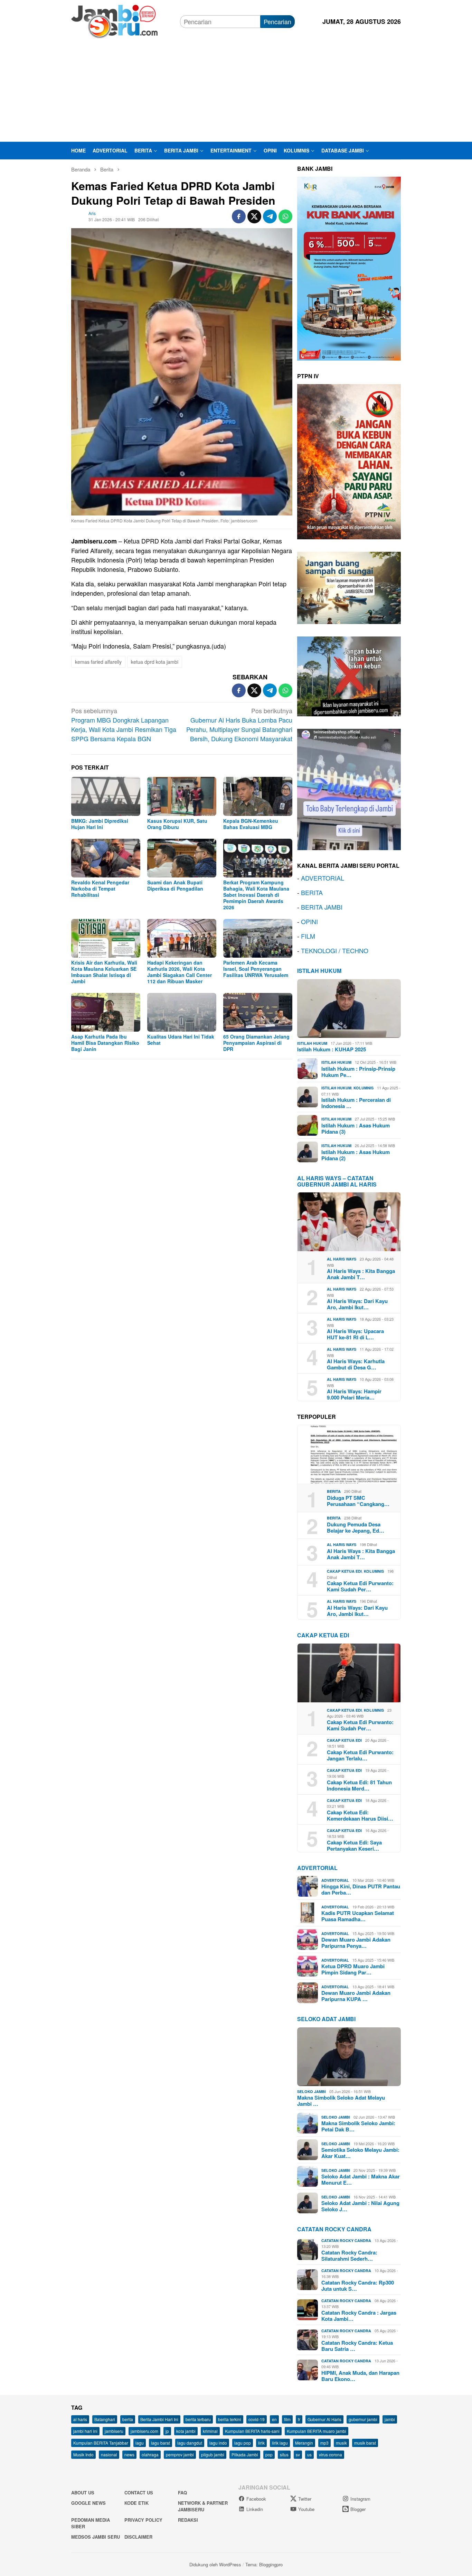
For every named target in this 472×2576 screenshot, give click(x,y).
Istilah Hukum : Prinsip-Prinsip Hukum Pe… (358, 1072)
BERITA (312, 892)
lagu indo (218, 2443)
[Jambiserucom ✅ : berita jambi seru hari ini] (114, 20)
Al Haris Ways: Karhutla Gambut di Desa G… (356, 1364)
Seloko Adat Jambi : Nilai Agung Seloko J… (360, 2206)
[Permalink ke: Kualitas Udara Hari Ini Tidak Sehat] (182, 1012)
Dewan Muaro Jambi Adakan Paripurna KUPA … (356, 1996)
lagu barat (161, 2443)
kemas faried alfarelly (98, 662)
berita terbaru (198, 2419)
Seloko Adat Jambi (326, 2019)
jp (167, 2431)
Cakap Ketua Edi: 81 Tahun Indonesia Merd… (359, 1785)
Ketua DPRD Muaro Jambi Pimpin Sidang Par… (353, 1969)
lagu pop (243, 2443)
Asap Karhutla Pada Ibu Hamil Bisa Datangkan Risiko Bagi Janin (105, 1043)
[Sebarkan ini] (239, 216)
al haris (80, 2419)
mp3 (324, 2443)
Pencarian (277, 21)
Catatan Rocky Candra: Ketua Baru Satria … (357, 2346)
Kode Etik (136, 2503)
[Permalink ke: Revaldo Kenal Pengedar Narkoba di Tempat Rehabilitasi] (106, 858)
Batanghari (105, 2419)
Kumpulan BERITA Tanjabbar (101, 2443)
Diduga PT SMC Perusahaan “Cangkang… (358, 1501)
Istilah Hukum (319, 971)
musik (341, 2443)
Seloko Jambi (311, 2091)
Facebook (256, 2499)
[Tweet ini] (254, 216)
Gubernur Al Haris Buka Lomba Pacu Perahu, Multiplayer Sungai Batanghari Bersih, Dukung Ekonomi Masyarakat (239, 724)
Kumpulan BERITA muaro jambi (317, 2431)
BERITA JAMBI (322, 907)
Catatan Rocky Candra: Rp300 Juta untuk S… (358, 2286)
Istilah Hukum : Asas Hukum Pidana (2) (356, 1155)
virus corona (331, 2454)
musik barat (365, 2443)
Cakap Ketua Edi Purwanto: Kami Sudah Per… (360, 1586)
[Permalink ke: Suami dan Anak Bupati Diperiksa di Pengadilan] (182, 858)
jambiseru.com (144, 2431)
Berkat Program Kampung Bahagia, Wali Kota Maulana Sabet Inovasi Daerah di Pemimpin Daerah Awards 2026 (256, 895)
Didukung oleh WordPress (215, 2564)
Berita (334, 1491)
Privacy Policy (143, 2520)
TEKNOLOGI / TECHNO (335, 950)
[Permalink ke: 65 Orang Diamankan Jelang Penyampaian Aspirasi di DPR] (258, 1012)
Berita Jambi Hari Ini (159, 2419)
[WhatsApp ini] (285, 216)
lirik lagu (280, 2443)
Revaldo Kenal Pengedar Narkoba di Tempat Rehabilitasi (100, 889)
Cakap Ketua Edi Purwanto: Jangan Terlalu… (360, 1755)
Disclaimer (138, 2537)
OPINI (309, 921)
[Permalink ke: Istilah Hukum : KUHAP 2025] (349, 1008)
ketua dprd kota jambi (155, 662)
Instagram (360, 2499)
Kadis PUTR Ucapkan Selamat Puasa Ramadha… (358, 1916)
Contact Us (139, 2493)
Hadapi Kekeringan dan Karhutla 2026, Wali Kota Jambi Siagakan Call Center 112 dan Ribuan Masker (180, 972)
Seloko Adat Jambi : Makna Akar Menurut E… (361, 2179)
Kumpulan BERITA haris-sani (252, 2431)
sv (298, 2454)
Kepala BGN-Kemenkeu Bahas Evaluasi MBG (251, 824)
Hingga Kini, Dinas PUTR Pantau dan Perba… (361, 1889)
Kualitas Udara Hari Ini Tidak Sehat (181, 1040)
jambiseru (114, 2431)
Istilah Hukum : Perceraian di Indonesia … (356, 1103)
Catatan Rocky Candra (334, 2229)
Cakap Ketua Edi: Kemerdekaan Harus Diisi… (360, 1815)
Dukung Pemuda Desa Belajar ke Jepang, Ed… (356, 1527)
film (287, 2419)
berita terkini (230, 2419)
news (129, 2454)
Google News (88, 2503)
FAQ (182, 2493)
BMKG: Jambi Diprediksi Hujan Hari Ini (100, 824)
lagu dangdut (190, 2443)
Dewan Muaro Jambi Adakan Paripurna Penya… (356, 1943)
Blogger (358, 2509)
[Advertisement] (236, 90)
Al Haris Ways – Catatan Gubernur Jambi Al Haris (337, 1181)
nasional (109, 2454)
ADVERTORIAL (323, 878)
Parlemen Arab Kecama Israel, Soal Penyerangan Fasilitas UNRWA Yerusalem (256, 969)
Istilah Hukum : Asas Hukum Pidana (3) (356, 1128)
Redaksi (188, 2520)
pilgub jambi (213, 2454)
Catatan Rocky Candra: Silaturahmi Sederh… (349, 2256)
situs (284, 2454)
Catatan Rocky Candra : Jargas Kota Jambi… (359, 2316)
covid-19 (257, 2419)
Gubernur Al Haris (324, 2419)
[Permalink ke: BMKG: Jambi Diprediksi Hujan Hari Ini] (106, 796)
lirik (261, 2443)
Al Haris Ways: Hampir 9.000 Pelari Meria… (354, 1394)
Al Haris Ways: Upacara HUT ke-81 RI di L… (355, 1334)
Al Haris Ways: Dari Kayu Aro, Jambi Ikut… (357, 1304)
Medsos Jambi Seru (96, 2537)
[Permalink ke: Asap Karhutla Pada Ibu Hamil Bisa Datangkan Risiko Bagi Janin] (106, 1012)
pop (269, 2454)
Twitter (305, 2499)
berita (128, 2419)
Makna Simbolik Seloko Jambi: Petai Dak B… (358, 2126)
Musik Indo (83, 2454)
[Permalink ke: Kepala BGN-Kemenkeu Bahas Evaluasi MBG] (258, 796)
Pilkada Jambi (245, 2454)
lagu (140, 2443)
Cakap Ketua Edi (344, 1571)
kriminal (210, 2431)
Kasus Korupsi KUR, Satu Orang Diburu (177, 824)
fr (299, 2419)
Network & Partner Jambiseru (203, 2506)
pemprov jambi (180, 2454)
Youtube (306, 2509)
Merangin (304, 2443)
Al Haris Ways (342, 1259)
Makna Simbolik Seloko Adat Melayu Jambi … (341, 2101)
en (274, 2419)
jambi (390, 2419)
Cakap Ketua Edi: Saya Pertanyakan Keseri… (354, 1845)
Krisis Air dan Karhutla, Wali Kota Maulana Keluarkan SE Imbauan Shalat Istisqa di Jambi (104, 972)
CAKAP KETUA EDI (323, 1635)
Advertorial (317, 1868)
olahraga (150, 2454)
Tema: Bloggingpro (264, 2564)
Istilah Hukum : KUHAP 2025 (332, 1049)
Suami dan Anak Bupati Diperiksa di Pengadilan (175, 885)
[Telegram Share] (270, 216)
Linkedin (255, 2509)
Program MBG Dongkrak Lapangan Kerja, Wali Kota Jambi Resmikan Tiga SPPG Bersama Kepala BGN (124, 724)
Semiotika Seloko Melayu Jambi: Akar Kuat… (360, 2153)
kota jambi (186, 2431)
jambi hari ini (85, 2431)
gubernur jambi (363, 2419)
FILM (308, 936)
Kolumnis (364, 1088)
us (309, 2454)
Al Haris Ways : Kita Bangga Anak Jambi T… (361, 1274)
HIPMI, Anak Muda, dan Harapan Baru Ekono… (360, 2376)
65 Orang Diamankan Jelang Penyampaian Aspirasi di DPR (256, 1043)
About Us (83, 2493)
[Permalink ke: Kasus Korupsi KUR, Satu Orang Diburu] (182, 796)
